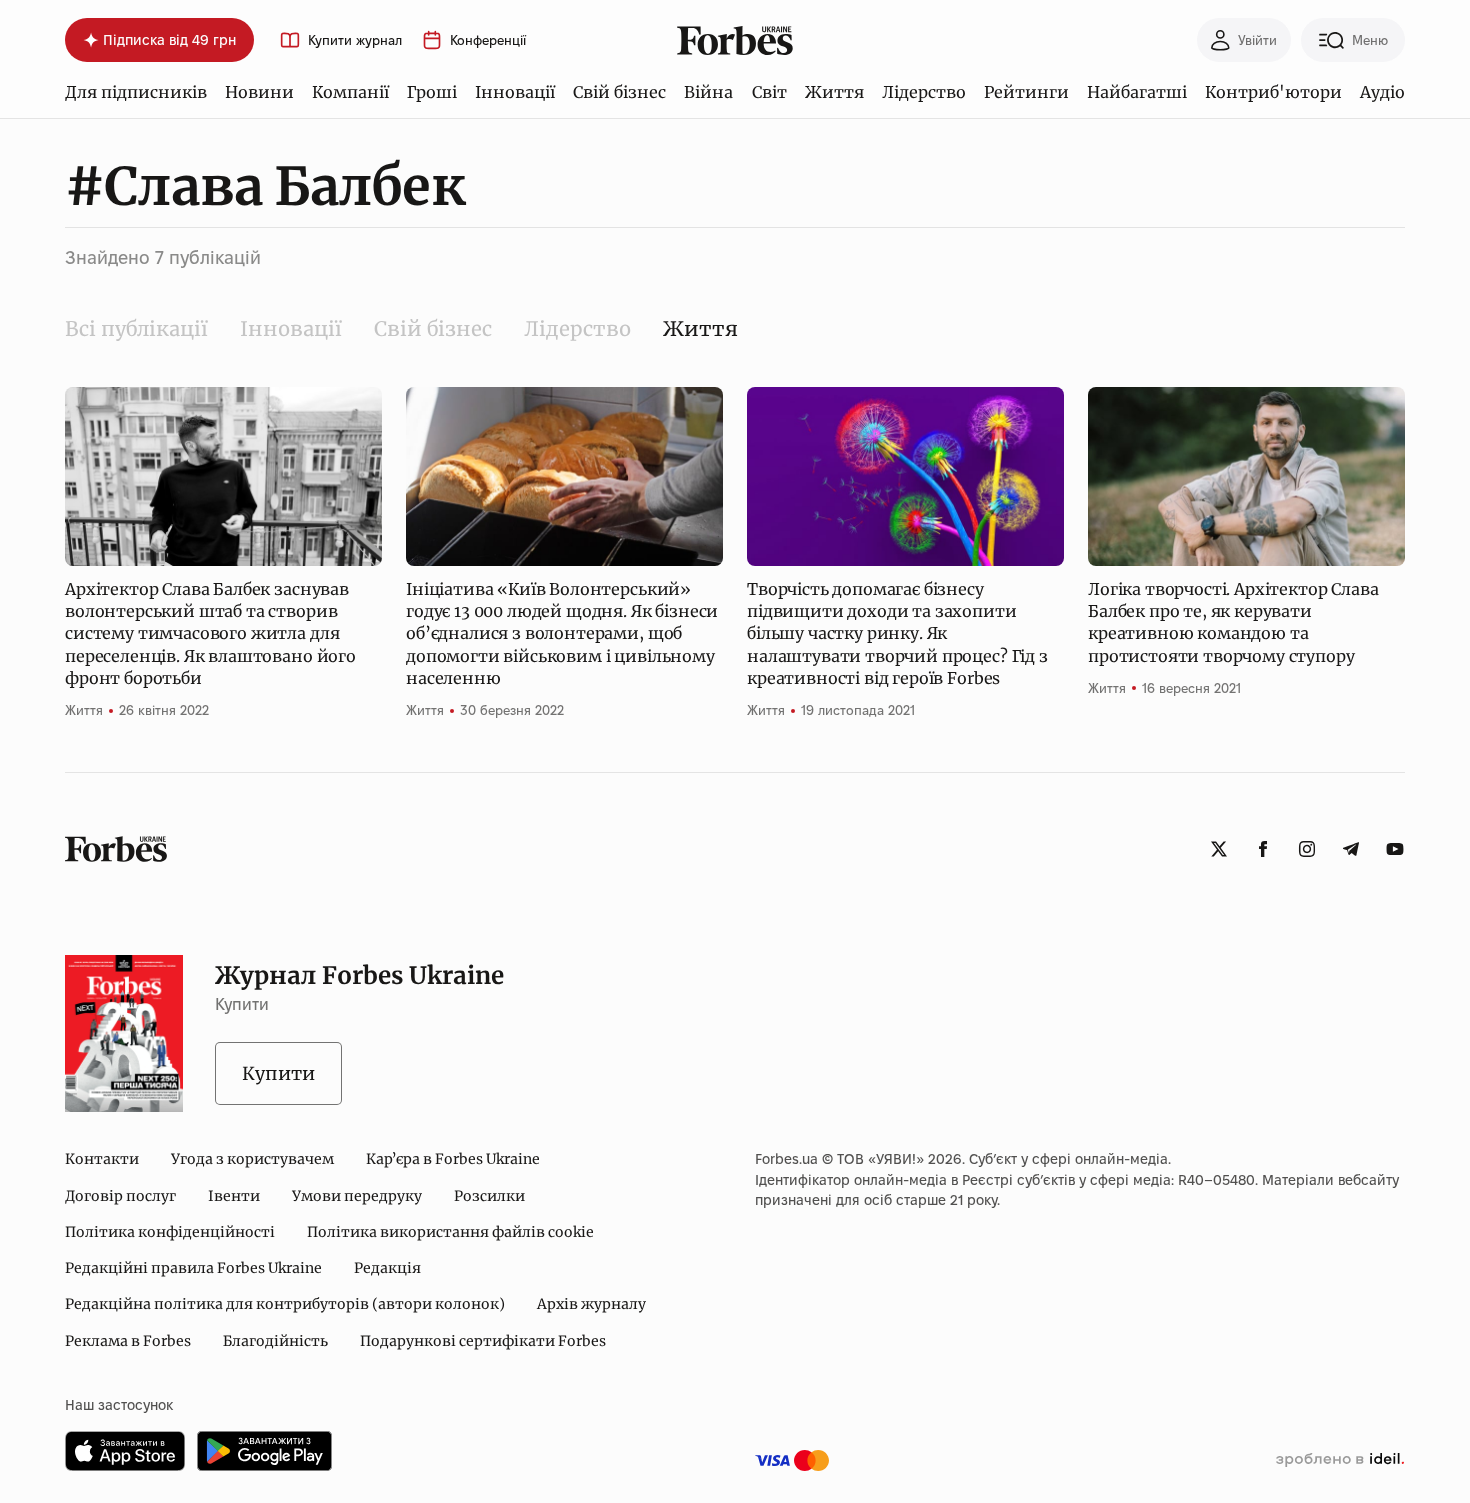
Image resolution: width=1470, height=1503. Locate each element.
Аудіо (1382, 92)
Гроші (432, 92)
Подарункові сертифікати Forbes (483, 1341)
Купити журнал (355, 40)
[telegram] (1351, 849)
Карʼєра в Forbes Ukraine (453, 1159)
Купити (278, 1073)
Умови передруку (357, 1196)
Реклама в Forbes (128, 1341)
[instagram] (1307, 849)
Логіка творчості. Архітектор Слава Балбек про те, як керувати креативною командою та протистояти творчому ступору (1233, 622)
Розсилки (489, 1196)
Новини (259, 92)
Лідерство (924, 92)
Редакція (387, 1268)
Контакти (102, 1159)
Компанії (350, 92)
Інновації (515, 92)
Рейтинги (1026, 92)
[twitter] (1219, 849)
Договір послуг (120, 1196)
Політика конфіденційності (170, 1232)
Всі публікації (136, 328)
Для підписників (136, 92)
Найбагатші (1137, 92)
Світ (769, 92)
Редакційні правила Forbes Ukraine (193, 1268)
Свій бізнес (619, 92)
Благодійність (275, 1341)
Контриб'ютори (1273, 92)
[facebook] (1263, 849)
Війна (708, 92)
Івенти (234, 1196)
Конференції (488, 40)
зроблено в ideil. (1340, 1460)
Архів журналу (591, 1304)
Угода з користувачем (252, 1159)
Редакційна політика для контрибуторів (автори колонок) (285, 1304)
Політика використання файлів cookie (450, 1232)
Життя (834, 92)
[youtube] (1395, 849)
